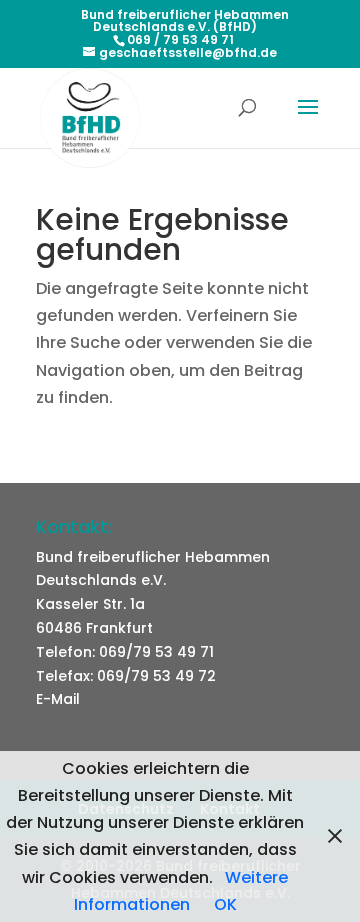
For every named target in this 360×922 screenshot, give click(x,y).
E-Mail (58, 699)
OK (225, 904)
